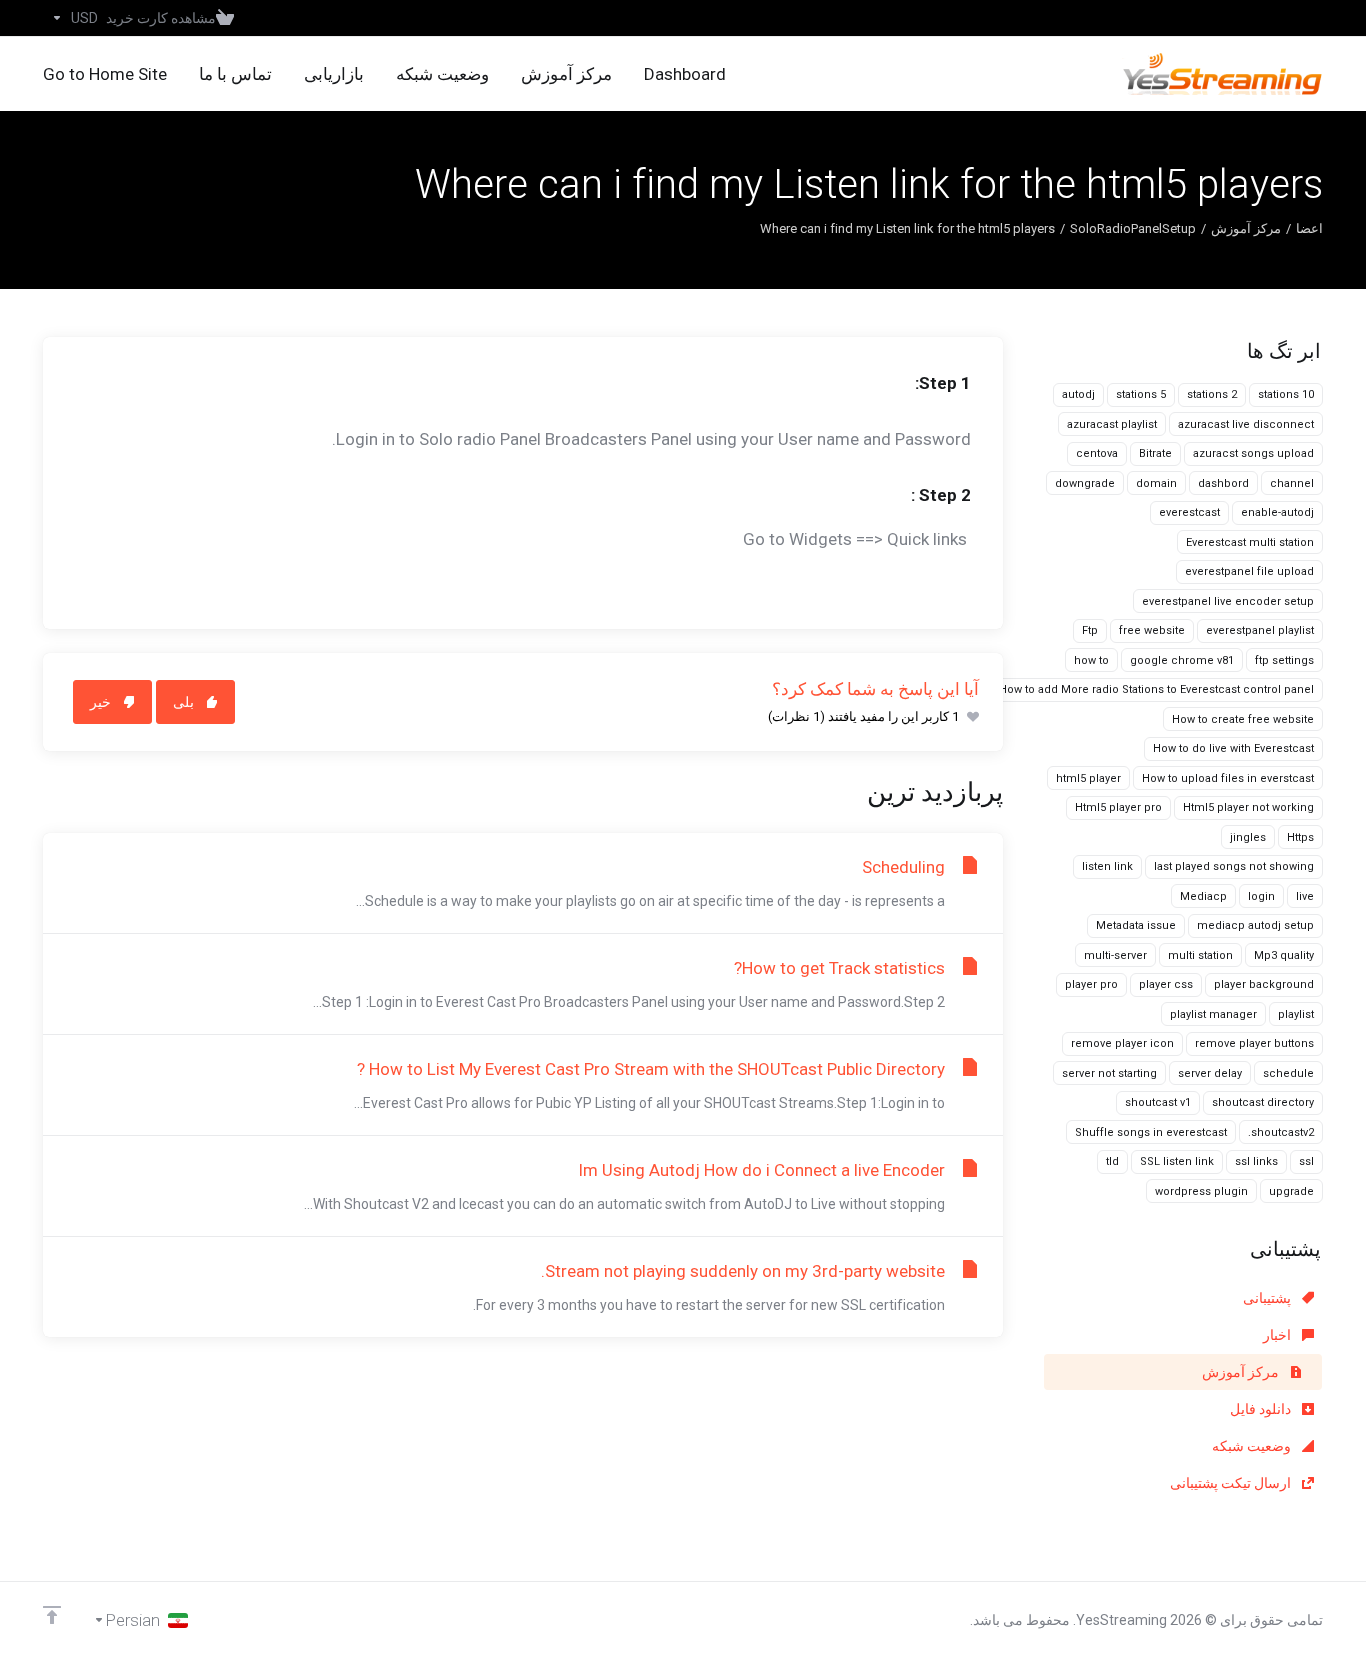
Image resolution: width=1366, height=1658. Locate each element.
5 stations (1141, 394)
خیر (100, 702)
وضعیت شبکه (1253, 1446)
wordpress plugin (1201, 1191)
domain (1156, 483)
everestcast (1189, 512)
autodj (1078, 394)
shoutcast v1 (1158, 1102)
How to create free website (1243, 719)
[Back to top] (52, 1615)
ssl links (1256, 1161)
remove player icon (1122, 1043)
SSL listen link (1177, 1161)
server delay (1210, 1073)
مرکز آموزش (1246, 228)
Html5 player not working (1248, 807)
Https (1300, 837)
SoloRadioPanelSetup (1133, 228)
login (1261, 896)
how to (1091, 660)
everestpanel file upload (1249, 571)
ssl (1306, 1161)
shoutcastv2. (1281, 1132)
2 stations (1212, 394)
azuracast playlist (1112, 424)
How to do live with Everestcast (1233, 748)
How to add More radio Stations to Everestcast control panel (1156, 689)
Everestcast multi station (1250, 542)
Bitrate (1155, 453)
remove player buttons (1254, 1043)
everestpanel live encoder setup (1228, 601)
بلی (183, 702)
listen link (1107, 866)
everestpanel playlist (1260, 630)
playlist (1296, 1014)
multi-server (1115, 955)
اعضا (1309, 228)
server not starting (1109, 1073)
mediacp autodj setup (1255, 925)
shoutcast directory (1263, 1102)
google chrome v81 (1182, 660)
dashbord (1223, 483)
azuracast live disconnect (1246, 424)
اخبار (1278, 1335)
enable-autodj (1277, 512)
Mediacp (1203, 896)
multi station (1200, 955)
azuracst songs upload (1253, 453)
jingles (1248, 837)
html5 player (1088, 778)
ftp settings (1284, 660)
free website (1152, 630)
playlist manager (1213, 1014)
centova (1097, 453)
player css (1166, 984)
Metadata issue (1136, 925)
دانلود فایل (1262, 1409)
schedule (1288, 1073)
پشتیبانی (1268, 1298)
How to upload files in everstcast (1228, 778)
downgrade (1085, 483)
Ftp (1090, 630)
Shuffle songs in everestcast (1151, 1132)
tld (1112, 1161)
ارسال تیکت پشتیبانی (1232, 1483)
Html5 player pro (1118, 807)
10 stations (1286, 394)
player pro (1091, 984)
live (1305, 896)
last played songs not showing (1234, 866)
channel (1292, 483)
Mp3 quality (1284, 955)
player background (1264, 984)
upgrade (1291, 1191)
